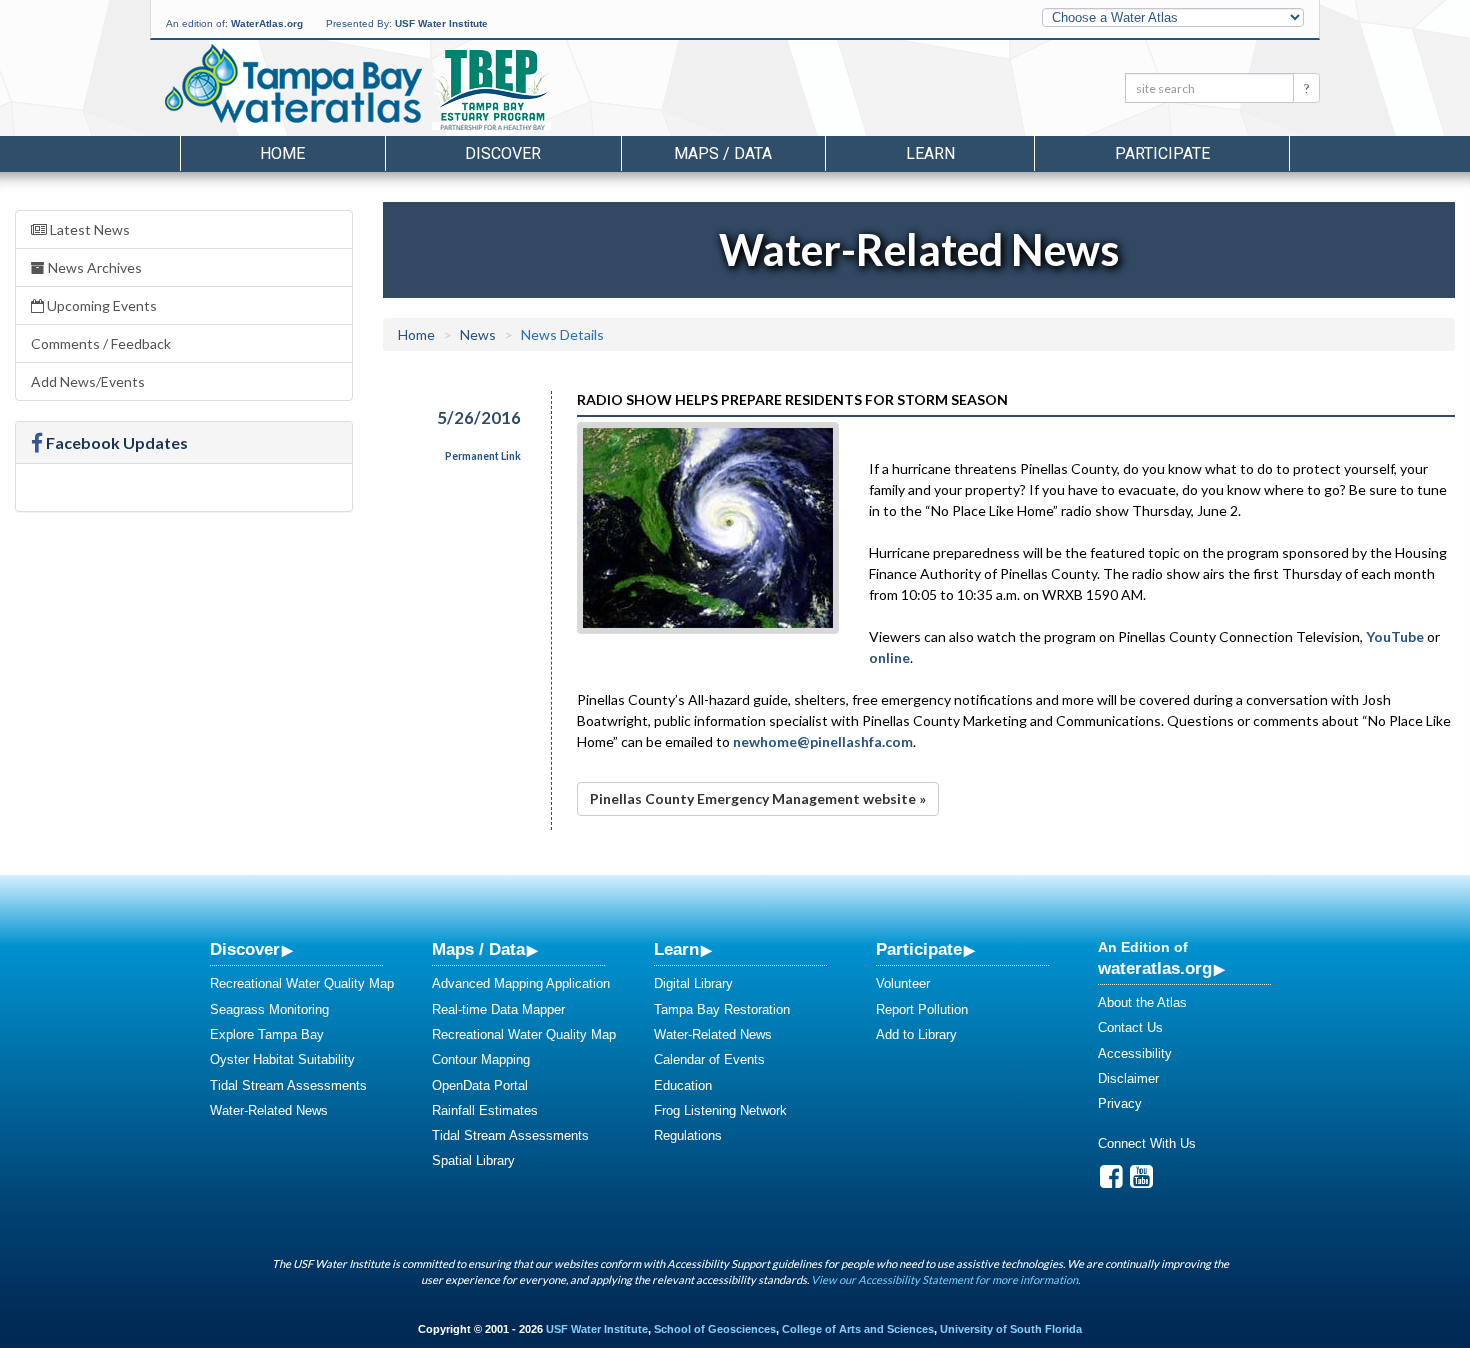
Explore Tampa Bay (267, 1034)
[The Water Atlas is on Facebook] (1111, 1181)
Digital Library (693, 983)
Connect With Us (1147, 1143)
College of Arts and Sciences (858, 1329)
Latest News (88, 229)
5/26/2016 (479, 417)
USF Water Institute (441, 23)
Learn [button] (930, 153)
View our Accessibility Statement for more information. (945, 1279)
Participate (919, 949)
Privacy (1120, 1103)
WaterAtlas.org (267, 23)
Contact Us (1130, 1027)
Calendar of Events (709, 1059)
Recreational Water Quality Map (302, 983)
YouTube (1395, 636)
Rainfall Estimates (485, 1110)
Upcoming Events (100, 305)
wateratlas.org (1155, 968)
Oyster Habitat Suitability (282, 1059)
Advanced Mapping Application (521, 983)
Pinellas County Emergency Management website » (758, 798)
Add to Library (916, 1034)
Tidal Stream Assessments (288, 1085)
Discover (245, 949)
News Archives (93, 267)
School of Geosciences (715, 1329)
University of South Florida (1011, 1329)
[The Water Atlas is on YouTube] (1141, 1181)
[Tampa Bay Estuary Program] (549, 91)
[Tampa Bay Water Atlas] (293, 85)
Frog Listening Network (720, 1110)
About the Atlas (1142, 1002)
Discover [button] (503, 153)
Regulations (688, 1135)
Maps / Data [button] (723, 153)
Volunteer (903, 983)
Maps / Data (478, 949)
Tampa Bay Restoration (722, 1009)
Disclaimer (1128, 1078)
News (478, 334)
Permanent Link (483, 456)
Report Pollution (922, 1009)
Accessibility (1135, 1053)
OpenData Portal (480, 1085)
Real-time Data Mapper (498, 1009)
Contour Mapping (481, 1059)
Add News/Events (88, 381)
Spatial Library (473, 1160)
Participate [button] (1162, 153)
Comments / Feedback (101, 343)
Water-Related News (269, 1110)
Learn (676, 949)
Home (282, 153)
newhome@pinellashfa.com (823, 741)
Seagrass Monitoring (269, 1009)
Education (683, 1085)
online (889, 657)
